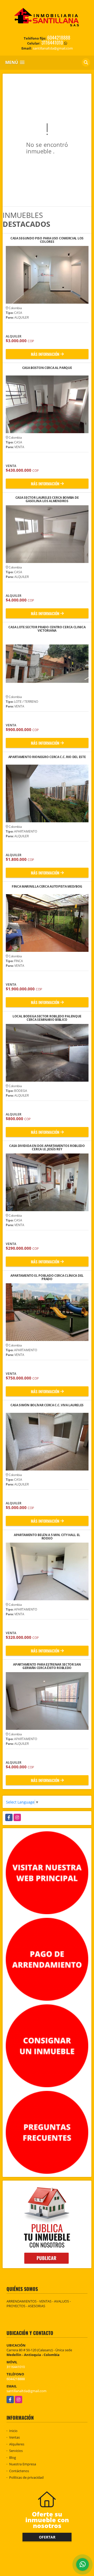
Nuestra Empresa (23, 2464)
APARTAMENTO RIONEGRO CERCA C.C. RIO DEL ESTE (47, 757)
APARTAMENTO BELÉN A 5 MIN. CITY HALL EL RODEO (47, 1537)
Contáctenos (19, 2471)
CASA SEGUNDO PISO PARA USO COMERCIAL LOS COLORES (47, 240)
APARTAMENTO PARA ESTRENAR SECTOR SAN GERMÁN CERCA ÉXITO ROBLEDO (47, 1666)
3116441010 (52, 42)
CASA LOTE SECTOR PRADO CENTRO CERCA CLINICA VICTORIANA (47, 629)
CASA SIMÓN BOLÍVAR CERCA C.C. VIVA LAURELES (47, 1405)
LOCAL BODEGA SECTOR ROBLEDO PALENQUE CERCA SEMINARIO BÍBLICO (47, 1018)
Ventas (14, 2437)
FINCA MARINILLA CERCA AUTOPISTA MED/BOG (47, 887)
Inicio (13, 2431)
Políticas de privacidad (26, 2477)
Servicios (16, 2451)
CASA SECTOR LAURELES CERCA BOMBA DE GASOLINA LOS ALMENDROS (47, 499)
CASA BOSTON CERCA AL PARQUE (47, 368)
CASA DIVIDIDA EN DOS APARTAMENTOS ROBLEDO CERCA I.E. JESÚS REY (47, 1147)
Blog (13, 2457)
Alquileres (17, 2444)
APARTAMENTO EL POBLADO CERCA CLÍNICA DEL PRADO (47, 1277)
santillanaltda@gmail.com (27, 2391)
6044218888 (59, 37)
